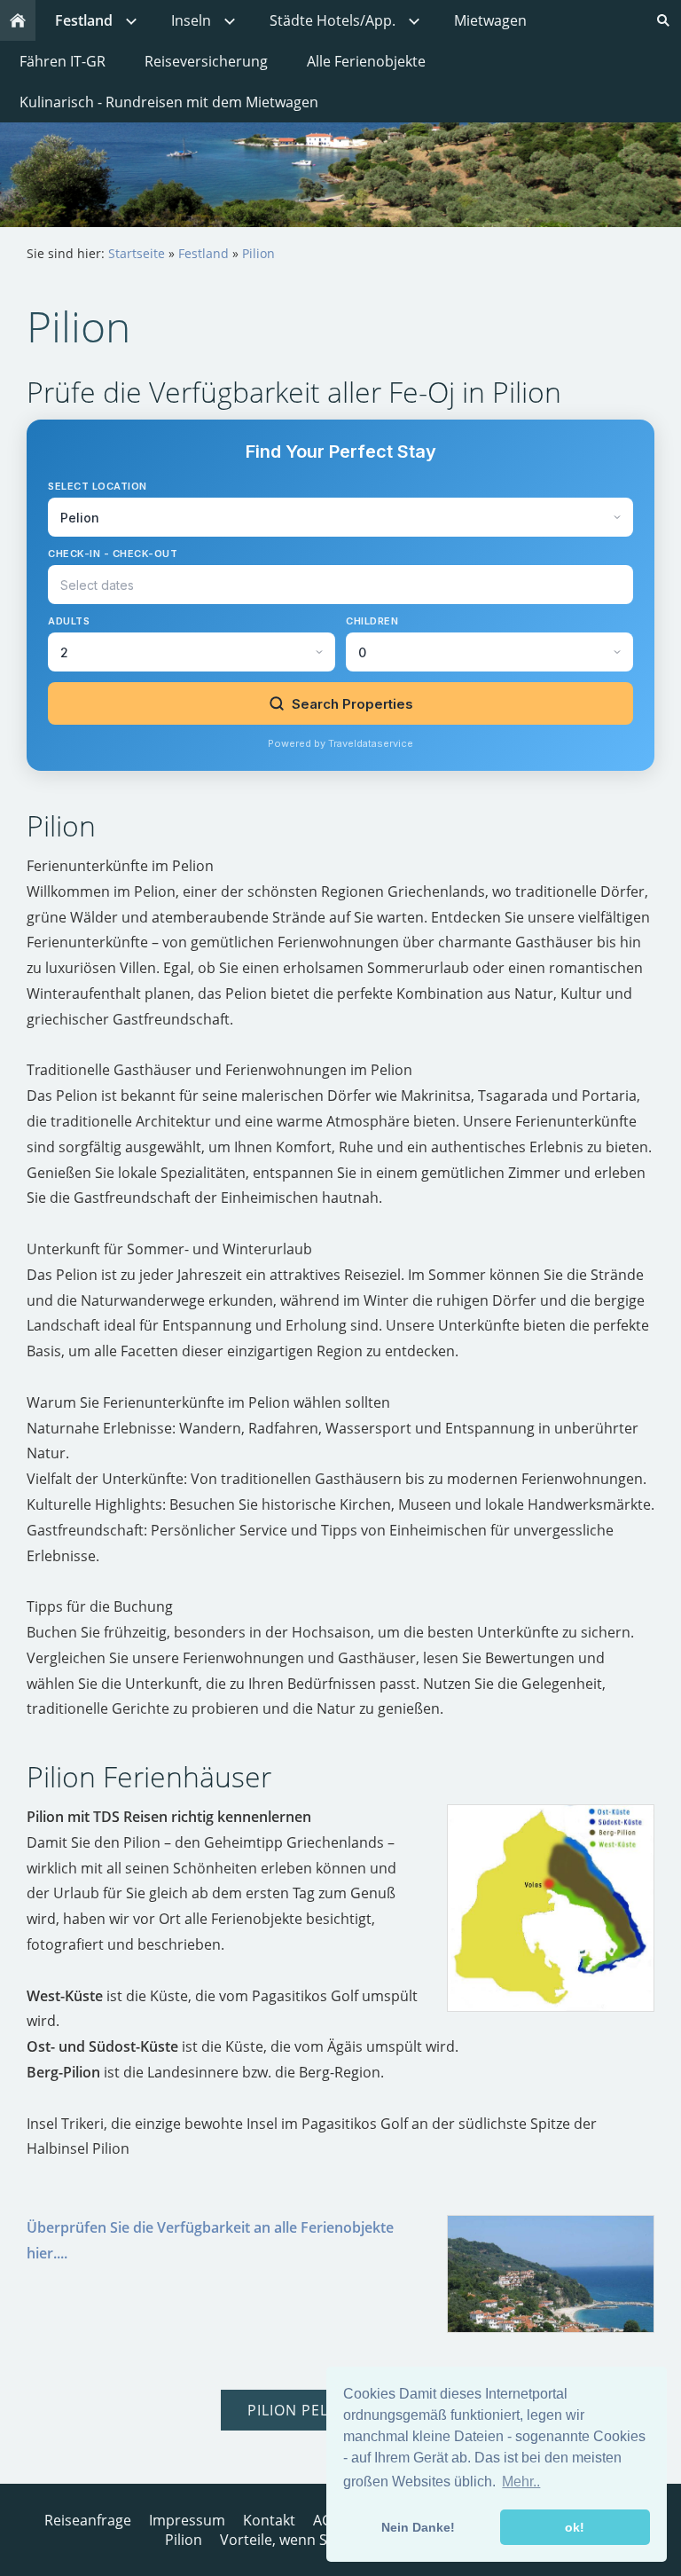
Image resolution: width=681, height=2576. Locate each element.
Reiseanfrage (88, 2520)
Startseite (137, 253)
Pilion (258, 253)
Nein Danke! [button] (418, 2527)
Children (372, 621)
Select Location (98, 486)
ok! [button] (575, 2527)
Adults (69, 621)
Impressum (187, 2520)
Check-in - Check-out (113, 554)
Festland (204, 253)
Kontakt (269, 2520)
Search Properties (352, 704)
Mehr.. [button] (521, 2482)
